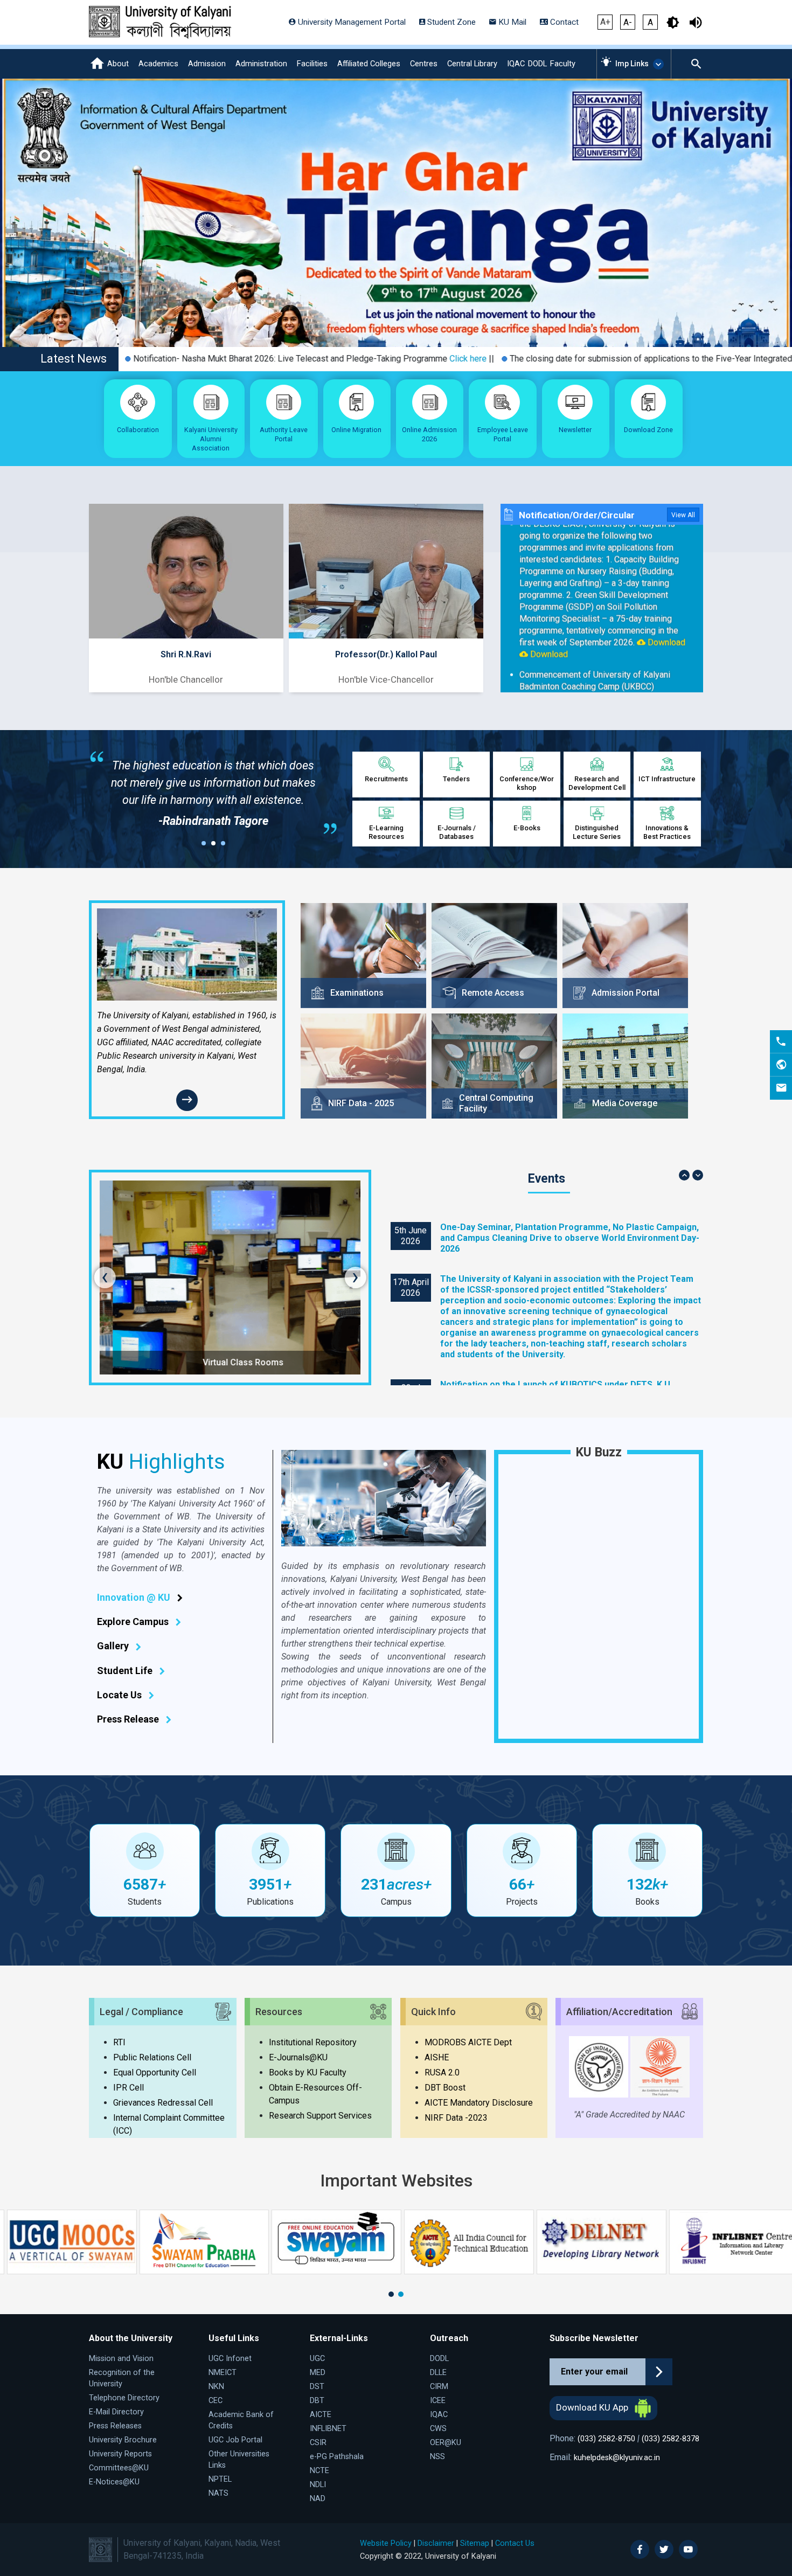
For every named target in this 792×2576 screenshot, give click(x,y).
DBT (317, 2401)
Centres (424, 64)
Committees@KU (119, 2468)
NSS (437, 2457)
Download (665, 544)
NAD (318, 2499)
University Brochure (123, 2440)
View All (683, 515)
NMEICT (223, 2373)
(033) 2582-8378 (671, 2439)
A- (628, 22)
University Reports (120, 2454)
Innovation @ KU (134, 1597)
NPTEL (220, 2479)
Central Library (472, 64)
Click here (273, 359)
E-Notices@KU (114, 2482)
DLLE (438, 2373)
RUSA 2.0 (442, 2072)
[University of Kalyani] (160, 22)
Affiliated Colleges (369, 64)
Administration (261, 64)
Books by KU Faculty (308, 2072)
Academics (158, 64)
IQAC (516, 64)
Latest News (74, 359)
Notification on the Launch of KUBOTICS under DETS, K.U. (556, 1341)
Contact (563, 22)
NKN (216, 2387)
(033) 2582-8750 (606, 2439)
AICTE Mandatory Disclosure (479, 2103)
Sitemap (475, 2543)
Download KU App (593, 2407)
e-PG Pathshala (337, 2457)
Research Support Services (320, 2116)
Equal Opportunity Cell (155, 2072)
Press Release (128, 1719)
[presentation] (105, 1277)
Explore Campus (133, 1622)
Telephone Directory (124, 2398)
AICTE (321, 2415)
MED (318, 2373)
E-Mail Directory (116, 2412)
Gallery (113, 1646)
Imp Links (632, 64)
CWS (438, 2429)
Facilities (312, 64)
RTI (119, 2042)
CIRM (439, 2387)
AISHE (437, 2057)
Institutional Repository (313, 2042)
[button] (204, 843)
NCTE (319, 2471)
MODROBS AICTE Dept (468, 2042)
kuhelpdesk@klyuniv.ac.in (617, 2458)
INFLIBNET (328, 2429)
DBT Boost (445, 2088)
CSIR (318, 2443)
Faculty (563, 64)
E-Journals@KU (298, 2057)
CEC (216, 2401)
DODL (537, 64)
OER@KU (446, 2443)
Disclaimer (436, 2543)
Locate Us (119, 1695)
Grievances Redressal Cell (163, 2103)
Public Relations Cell (152, 2057)
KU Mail (511, 22)
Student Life (125, 1671)
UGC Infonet (230, 2359)
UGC (317, 2359)
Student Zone (450, 22)
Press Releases (115, 2426)
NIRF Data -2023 (456, 2118)
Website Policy (386, 2543)
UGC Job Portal (235, 2440)
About (118, 64)
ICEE (438, 2401)
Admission (207, 64)
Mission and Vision (121, 2359)
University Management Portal (351, 22)
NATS (218, 2493)
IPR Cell (128, 2088)
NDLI (318, 2485)
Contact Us (515, 2543)
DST (317, 2387)
